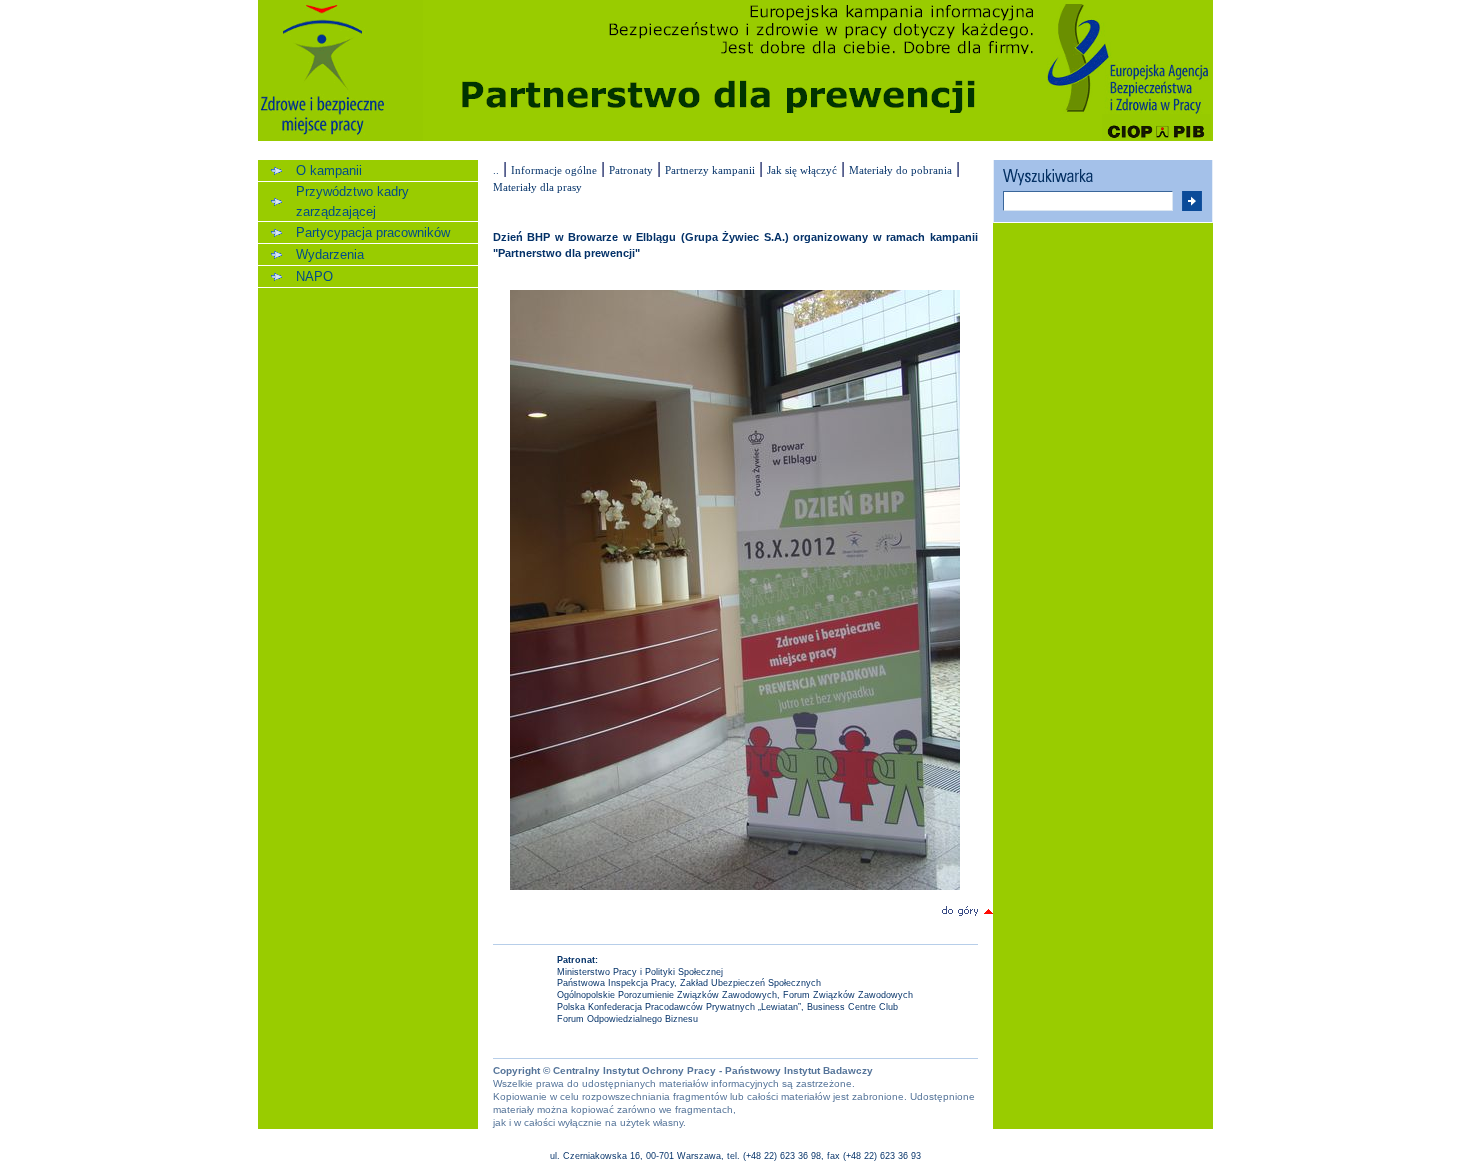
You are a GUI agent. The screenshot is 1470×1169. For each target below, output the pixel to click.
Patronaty (631, 170)
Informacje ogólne (554, 170)
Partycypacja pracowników (373, 232)
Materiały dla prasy (537, 187)
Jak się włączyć (802, 170)
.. (496, 170)
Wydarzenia (330, 254)
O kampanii (329, 170)
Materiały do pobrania (900, 170)
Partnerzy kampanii (710, 170)
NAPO (314, 276)
